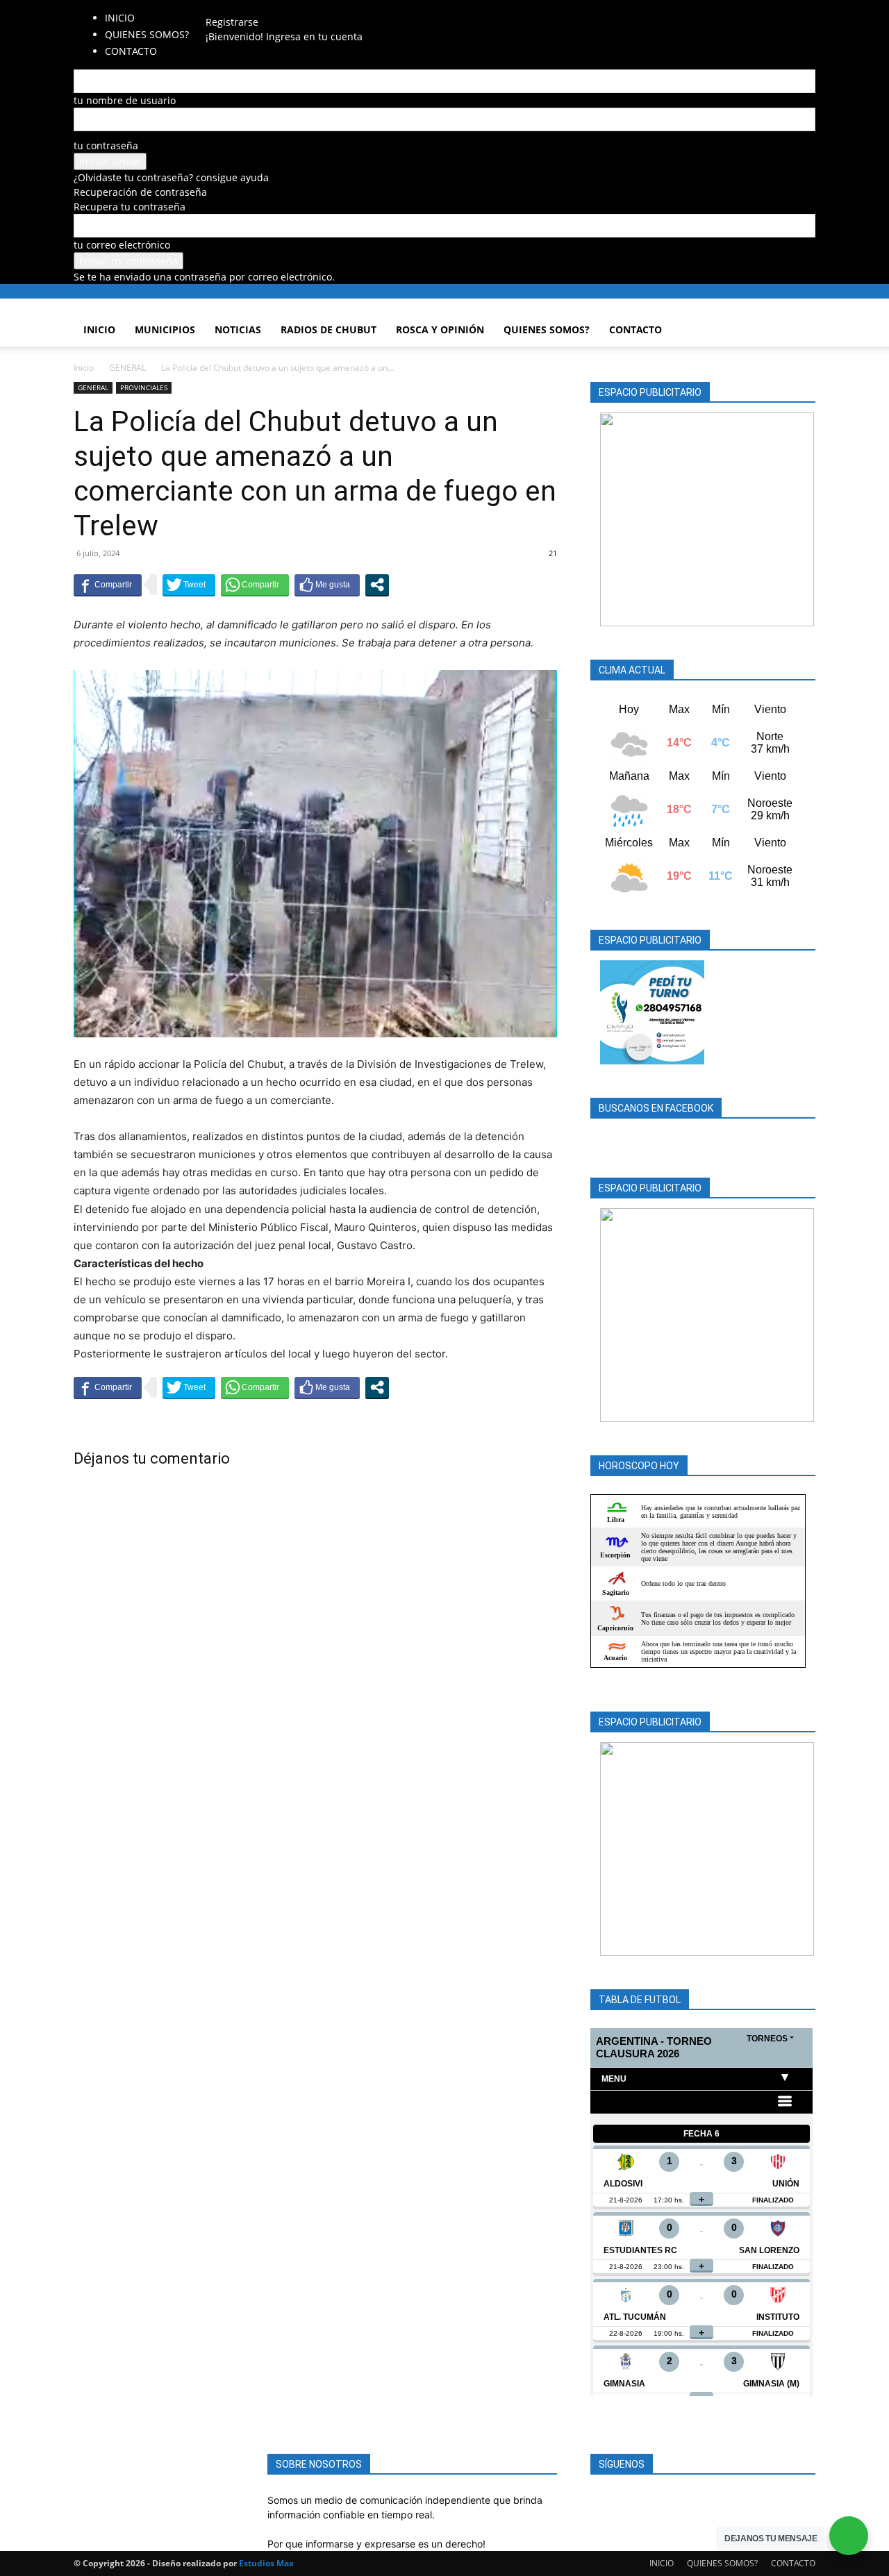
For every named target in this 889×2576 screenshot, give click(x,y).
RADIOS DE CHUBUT (329, 329)
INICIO (120, 18)
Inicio (84, 368)
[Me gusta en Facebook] (327, 585)
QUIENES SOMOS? (147, 34)
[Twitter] (248, 7)
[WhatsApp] (257, 7)
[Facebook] (227, 7)
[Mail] (238, 7)
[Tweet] (189, 585)
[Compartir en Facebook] (108, 585)
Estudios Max (266, 2563)
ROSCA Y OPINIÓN (440, 329)
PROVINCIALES (144, 387)
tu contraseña (106, 145)
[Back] (282, 7)
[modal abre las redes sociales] (377, 585)
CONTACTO (635, 329)
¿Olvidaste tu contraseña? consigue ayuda (171, 177)
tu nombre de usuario (125, 100)
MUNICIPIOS (165, 329)
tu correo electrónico (122, 245)
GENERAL (127, 368)
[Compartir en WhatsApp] (255, 585)
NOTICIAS (238, 329)
